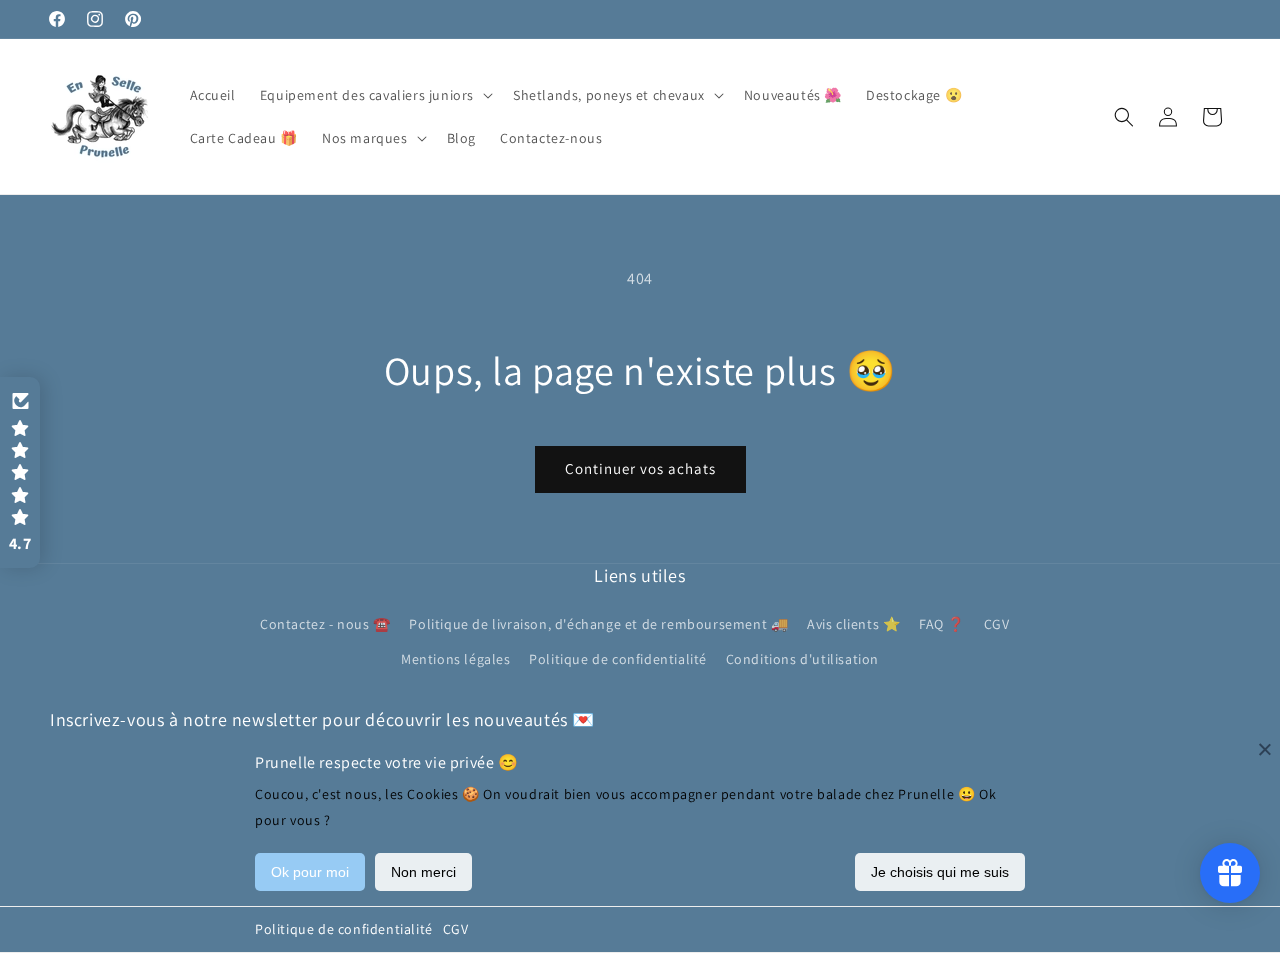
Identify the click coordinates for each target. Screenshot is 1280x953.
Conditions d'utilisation (802, 659)
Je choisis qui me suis (940, 872)
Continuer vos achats (640, 468)
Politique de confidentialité (344, 929)
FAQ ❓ (942, 624)
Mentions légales (456, 659)
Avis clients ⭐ (853, 624)
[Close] (1265, 749)
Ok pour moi (310, 872)
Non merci (423, 872)
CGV (456, 929)
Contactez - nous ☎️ (325, 624)
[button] (374, 95)
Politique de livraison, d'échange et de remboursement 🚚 (598, 624)
